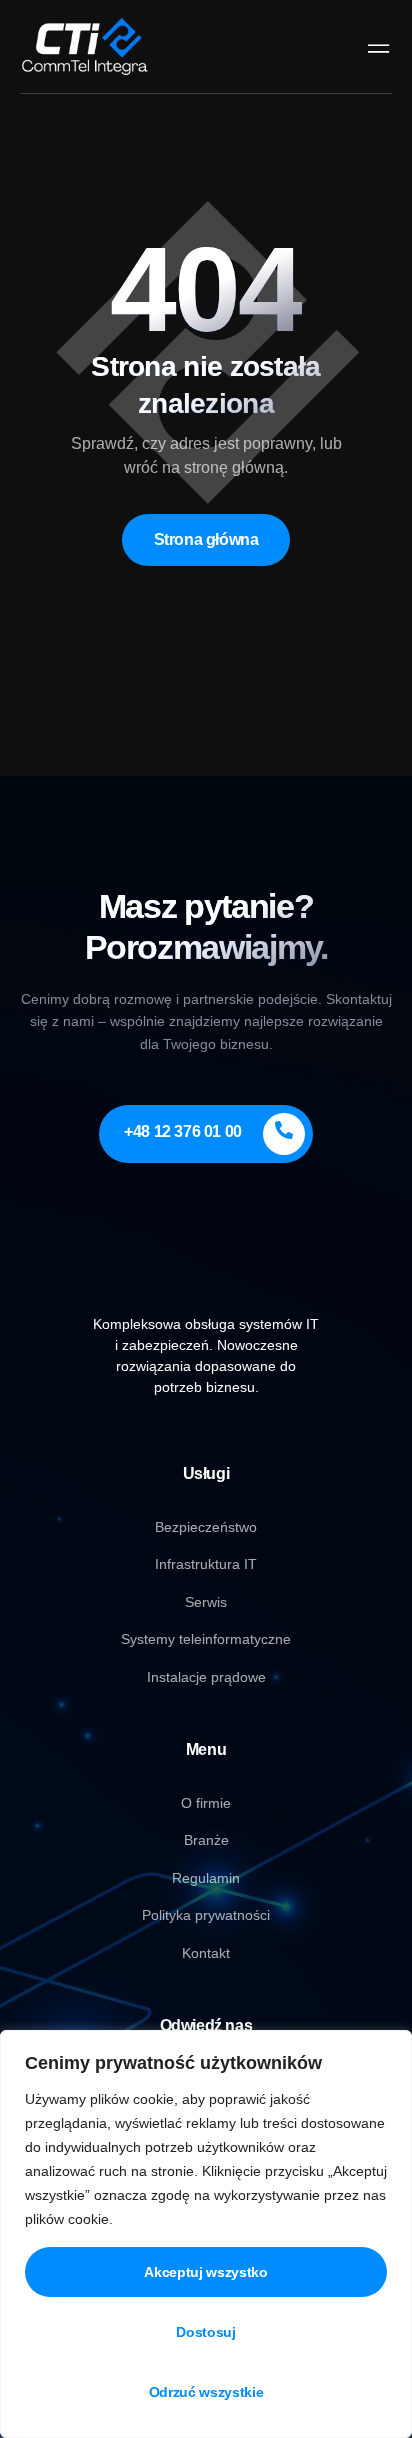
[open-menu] (374, 46)
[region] (206, 2234)
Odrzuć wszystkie (206, 2392)
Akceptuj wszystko (205, 2272)
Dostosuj (205, 2332)
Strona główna (206, 539)
